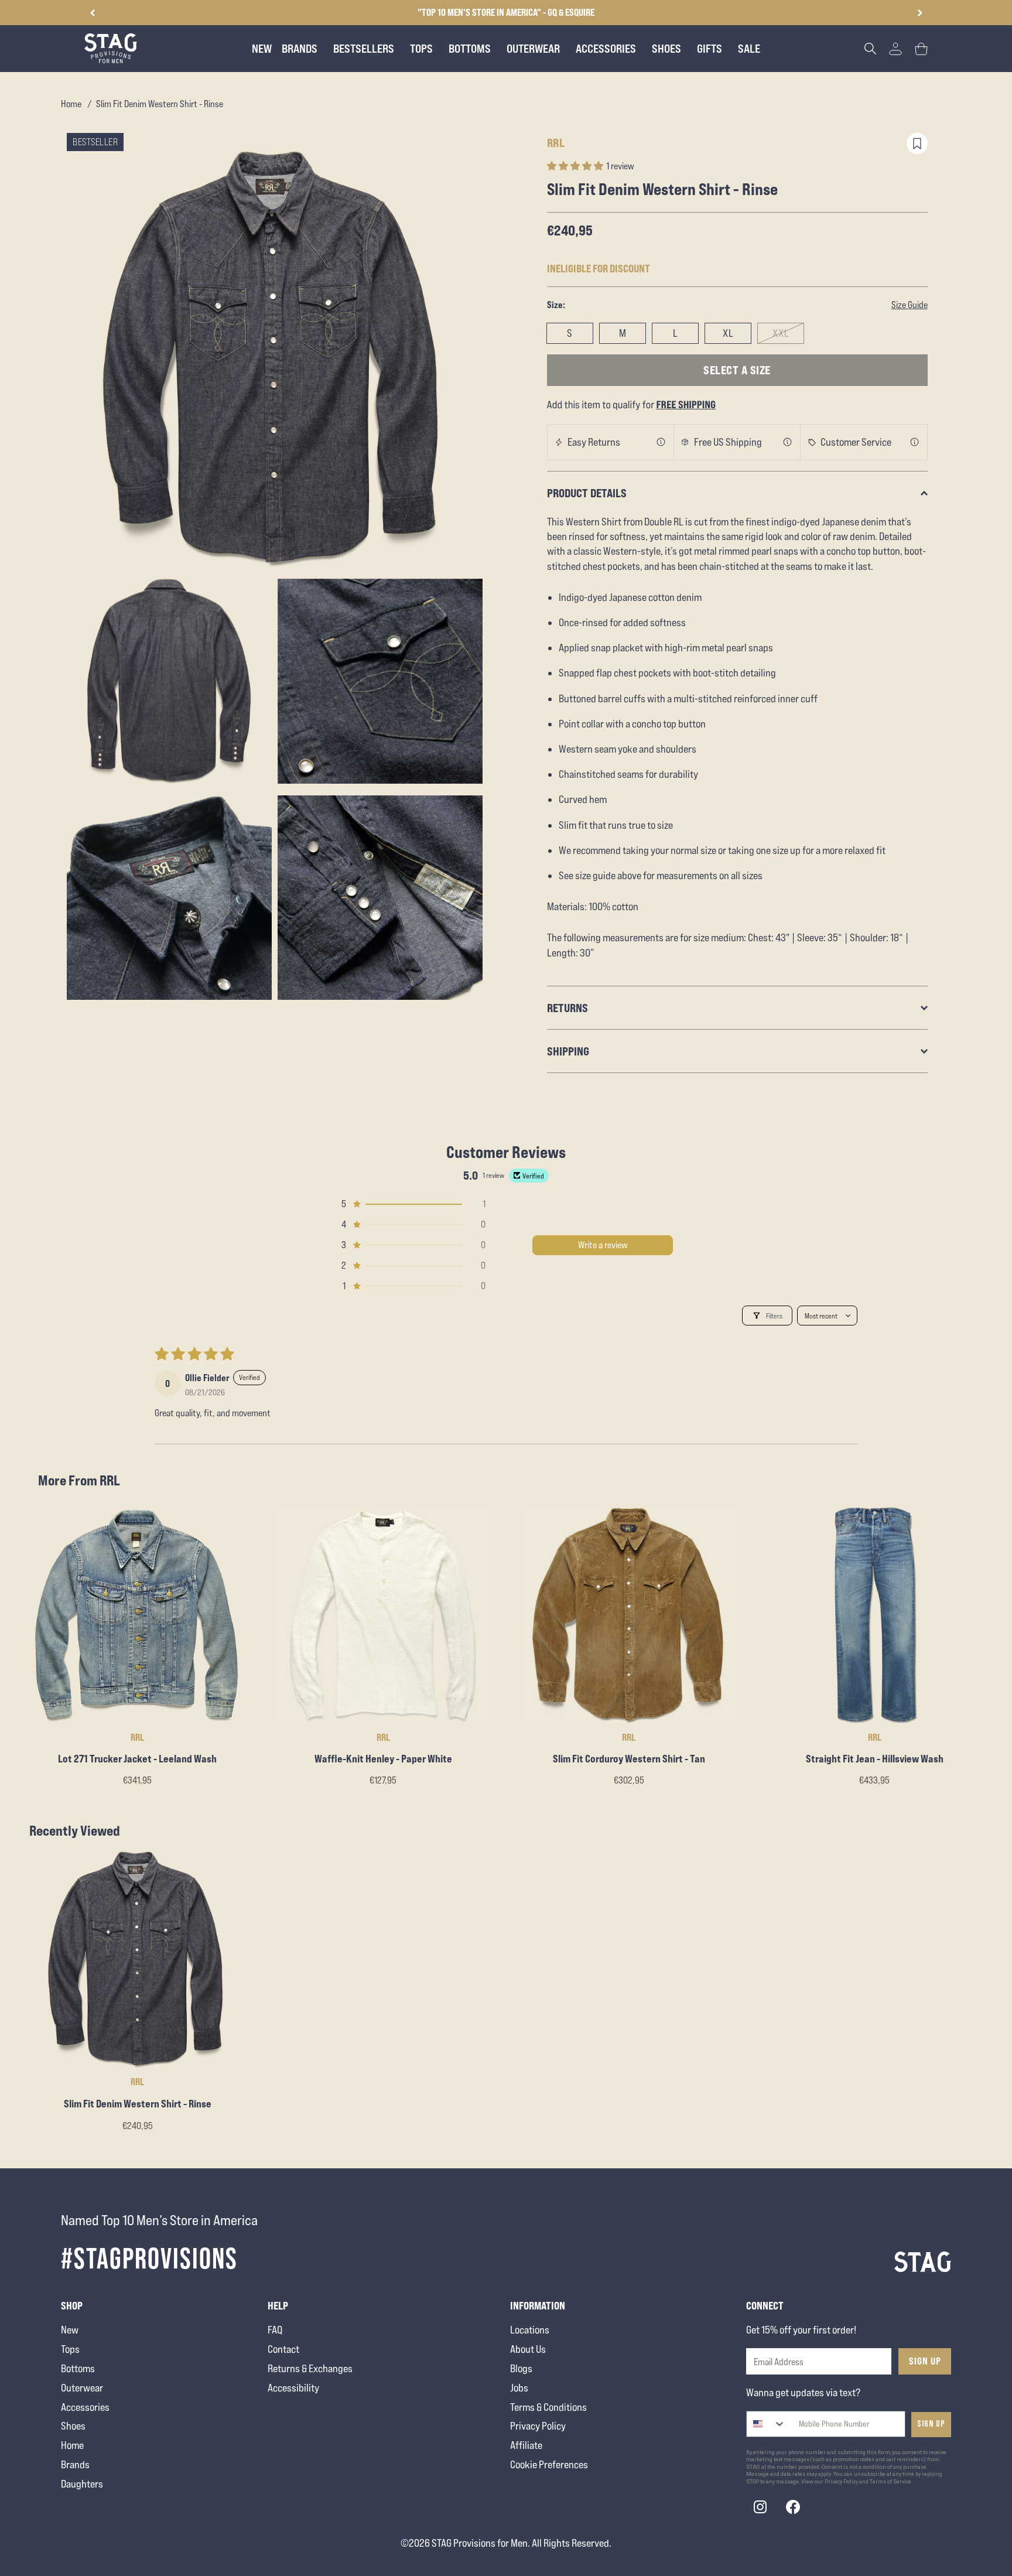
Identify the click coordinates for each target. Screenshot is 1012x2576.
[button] (920, 13)
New (70, 2330)
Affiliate (526, 2445)
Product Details (587, 493)
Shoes (73, 2426)
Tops (70, 2349)
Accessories (85, 2407)
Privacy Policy (538, 2426)
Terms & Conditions (548, 2407)
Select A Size (737, 370)
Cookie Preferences (549, 2464)
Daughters (82, 2484)
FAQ (275, 2330)
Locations (530, 2330)
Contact (283, 2349)
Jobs (519, 2388)
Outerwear (82, 2388)
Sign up (931, 2424)
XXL (781, 333)
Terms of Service (890, 2482)
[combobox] (766, 2424)
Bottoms (78, 2368)
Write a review (603, 1245)
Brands (75, 2464)
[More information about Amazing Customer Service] (915, 442)
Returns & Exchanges (310, 2368)
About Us (528, 2349)
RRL (556, 143)
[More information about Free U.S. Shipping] (788, 442)
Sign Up (925, 2361)
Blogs (521, 2368)
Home (71, 104)
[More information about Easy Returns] (661, 442)
